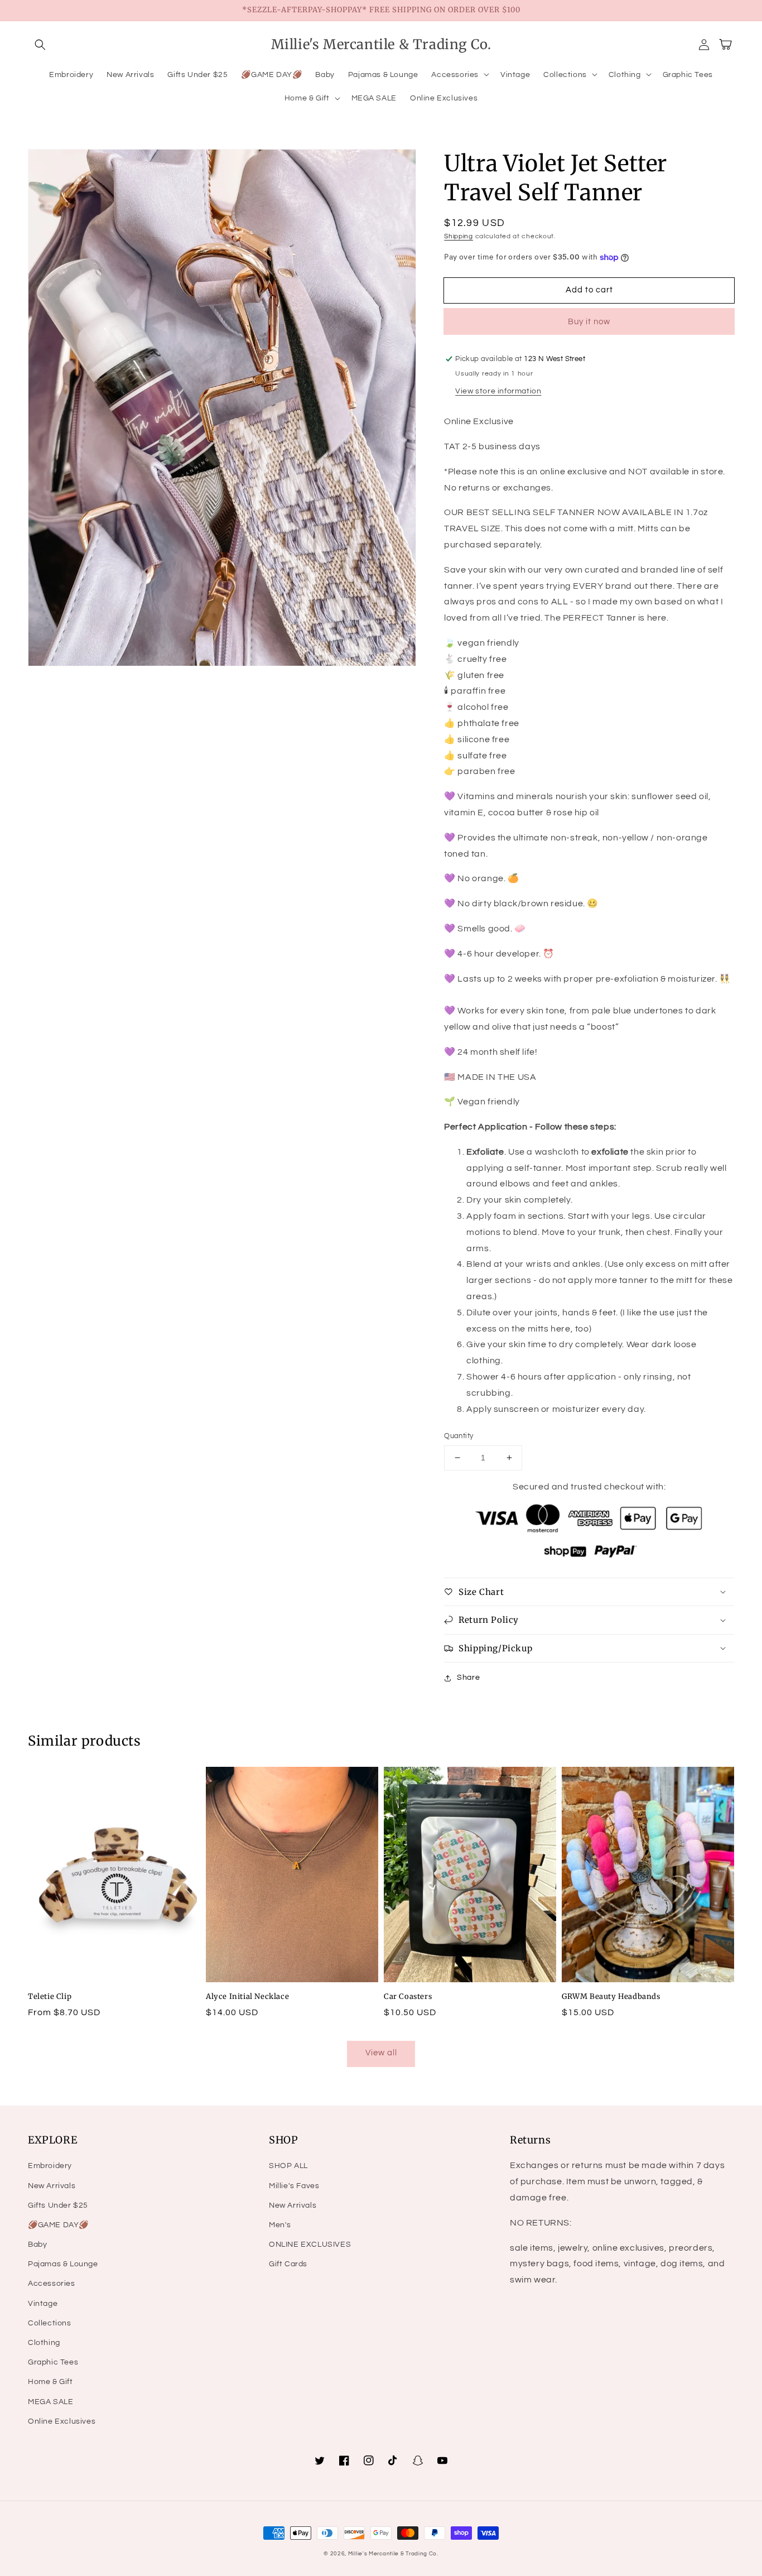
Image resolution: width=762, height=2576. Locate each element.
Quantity (459, 1436)
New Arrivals (52, 2186)
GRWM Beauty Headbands (611, 1996)
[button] (40, 45)
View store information (498, 391)
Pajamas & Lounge (63, 2264)
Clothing (44, 2343)
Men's (280, 2225)
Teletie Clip (50, 1996)
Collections (50, 2323)
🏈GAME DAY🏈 (58, 2225)
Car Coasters (408, 1996)
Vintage (43, 2304)
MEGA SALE (50, 2402)
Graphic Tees (53, 2362)
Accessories (52, 2284)
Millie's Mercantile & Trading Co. (393, 2554)
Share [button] (468, 1678)
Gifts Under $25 (58, 2205)
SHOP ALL (288, 2166)
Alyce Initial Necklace (247, 1996)
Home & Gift (50, 2382)
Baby (37, 2245)
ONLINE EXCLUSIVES (310, 2245)
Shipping (459, 236)
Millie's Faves (294, 2186)
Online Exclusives (62, 2421)
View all (381, 2053)
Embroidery (50, 2166)
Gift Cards (288, 2264)
